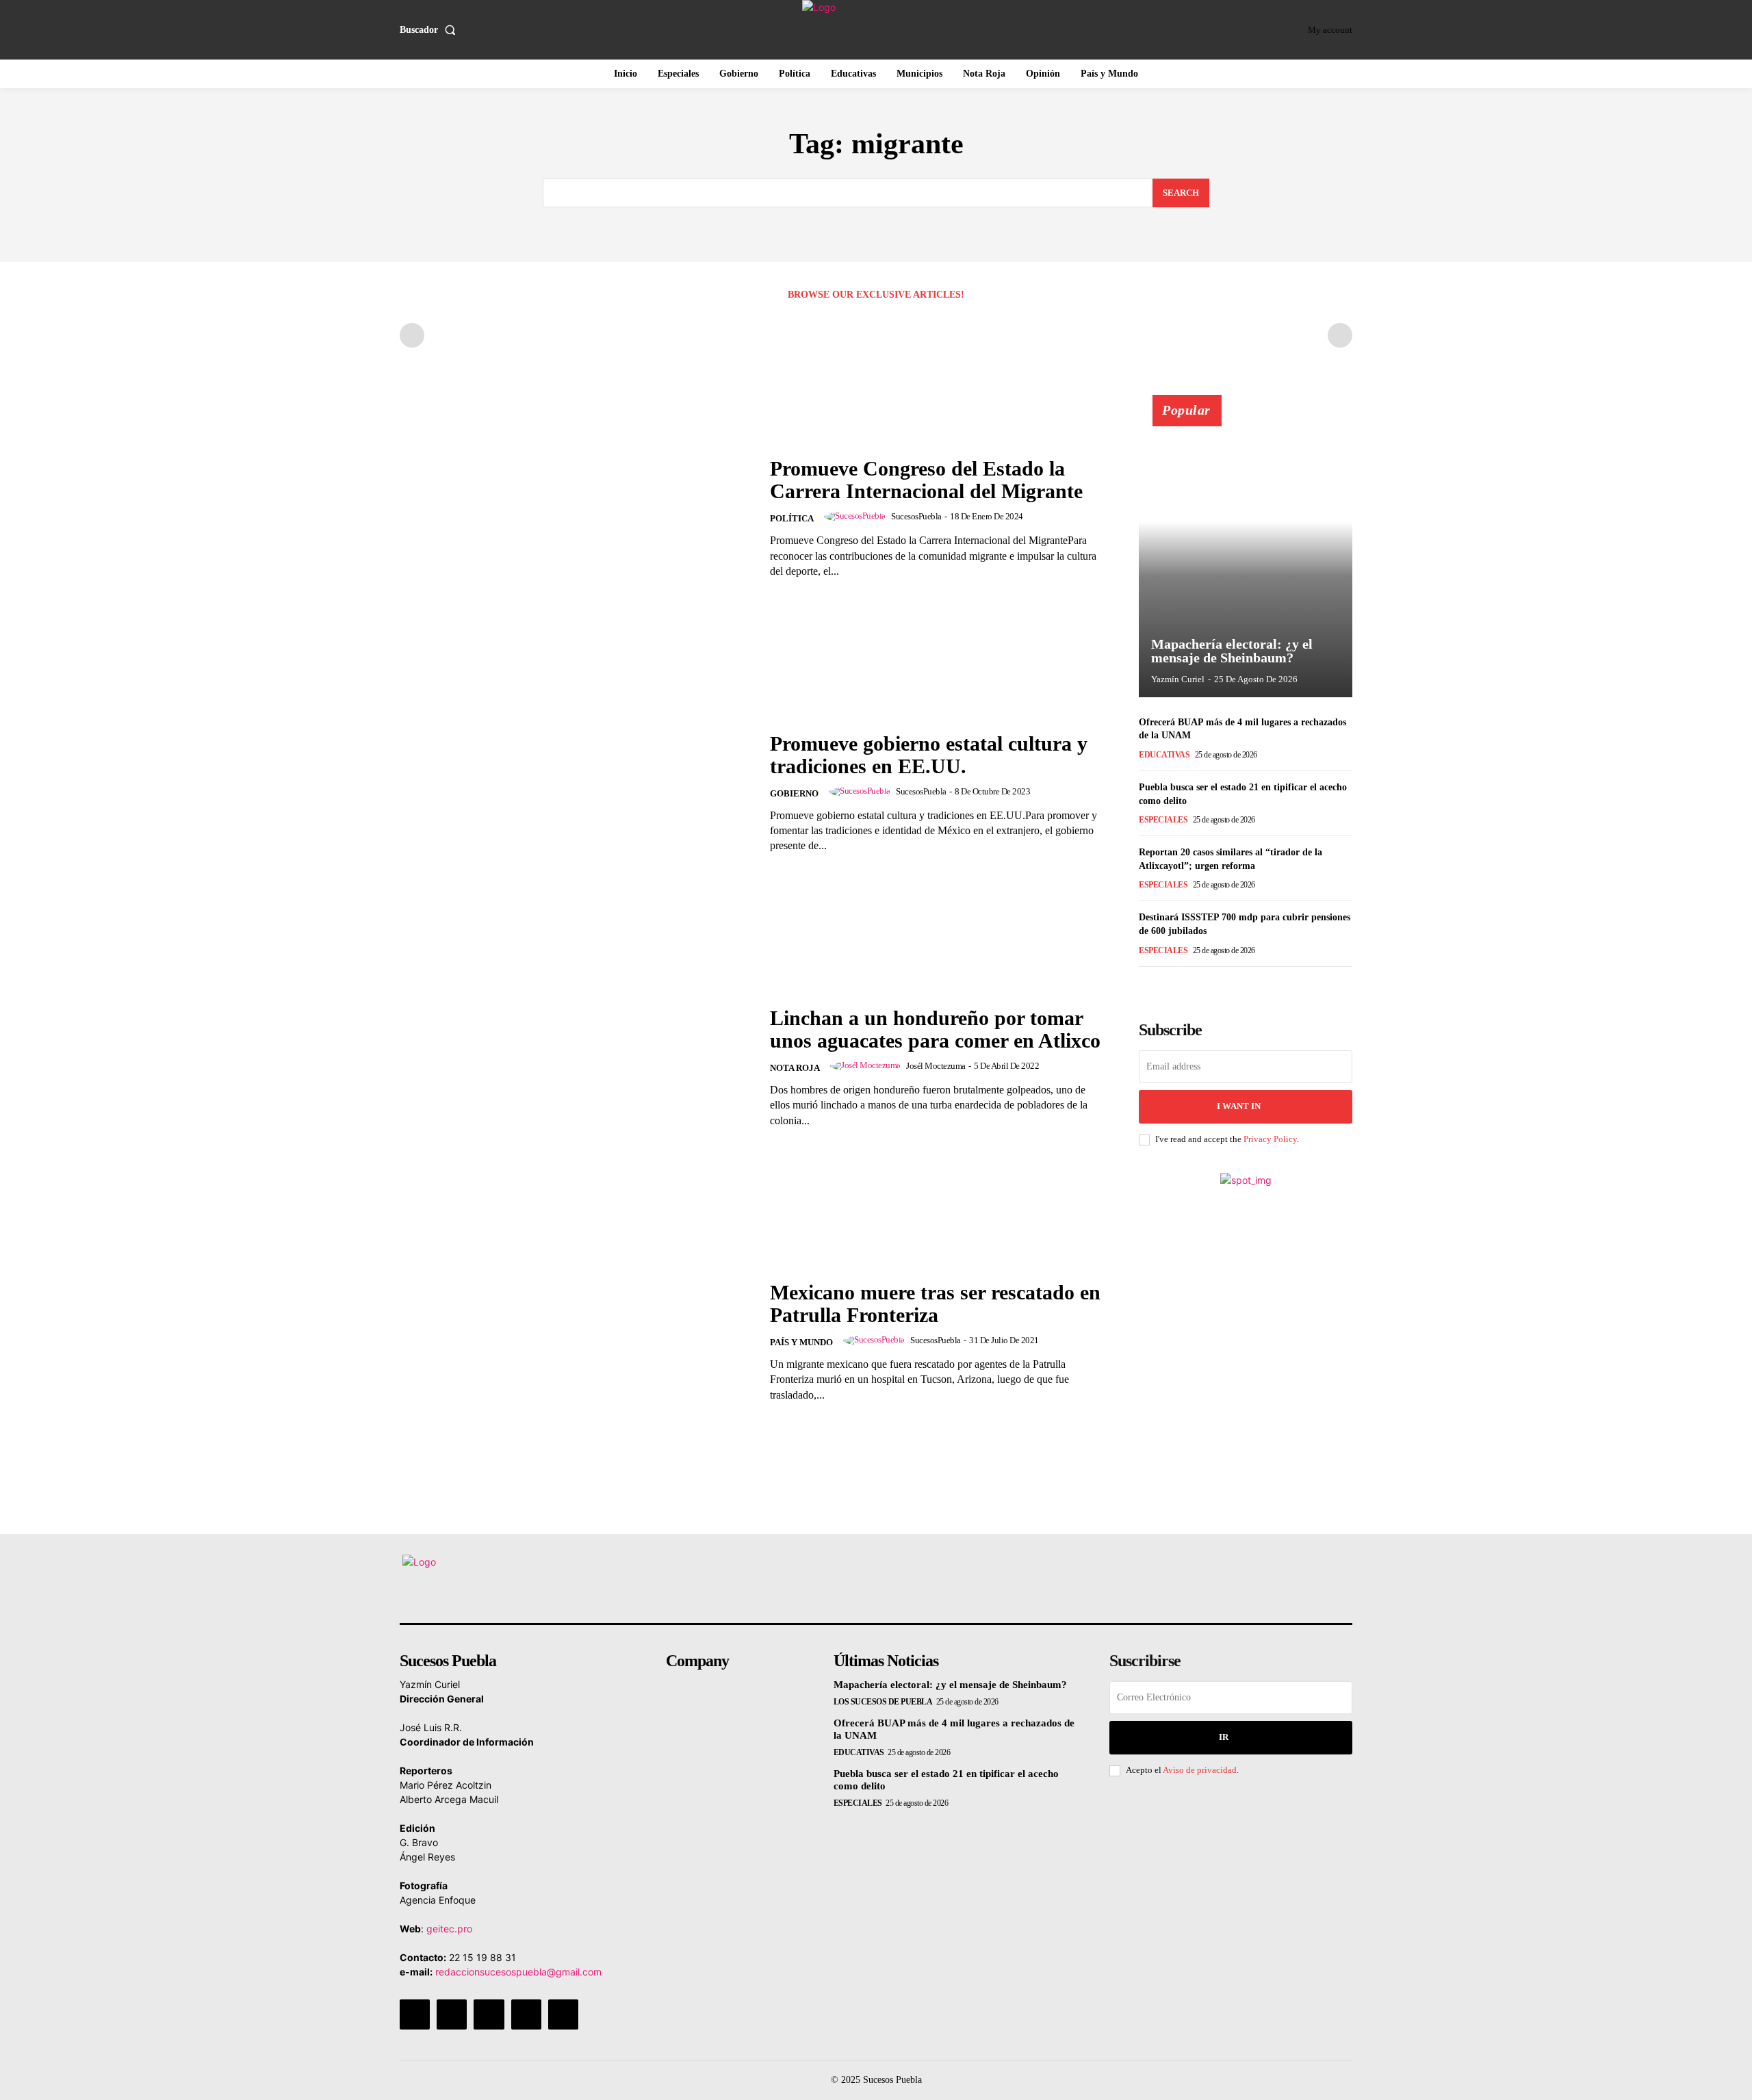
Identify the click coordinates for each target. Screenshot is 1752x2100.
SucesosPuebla (916, 516)
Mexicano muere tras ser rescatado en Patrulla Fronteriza (935, 1304)
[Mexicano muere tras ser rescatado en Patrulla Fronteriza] (576, 1341)
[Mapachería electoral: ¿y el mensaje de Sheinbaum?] (1246, 554)
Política (792, 518)
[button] (430, 30)
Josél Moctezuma (936, 1066)
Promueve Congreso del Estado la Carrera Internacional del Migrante (926, 480)
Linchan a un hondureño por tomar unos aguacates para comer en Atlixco (935, 1029)
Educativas (1164, 755)
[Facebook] (415, 2014)
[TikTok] (489, 2014)
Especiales (1163, 820)
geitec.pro (449, 1929)
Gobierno (794, 793)
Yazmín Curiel (1178, 679)
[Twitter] (526, 2014)
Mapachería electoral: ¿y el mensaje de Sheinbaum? (1232, 651)
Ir (1224, 1737)
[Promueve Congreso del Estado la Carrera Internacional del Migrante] (576, 518)
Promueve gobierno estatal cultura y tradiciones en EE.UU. (929, 755)
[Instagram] (452, 2014)
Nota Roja (795, 1068)
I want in (1239, 1106)
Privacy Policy (1270, 1139)
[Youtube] (563, 2014)
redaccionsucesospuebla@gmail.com (518, 1972)
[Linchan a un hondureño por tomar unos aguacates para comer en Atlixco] (576, 1067)
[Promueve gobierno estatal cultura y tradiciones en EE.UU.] (576, 793)
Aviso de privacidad (1200, 1770)
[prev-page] (412, 335)
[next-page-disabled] (1340, 335)
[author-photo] (857, 517)
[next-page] (1169, 986)
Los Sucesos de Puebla (883, 1702)
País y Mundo (801, 1342)
